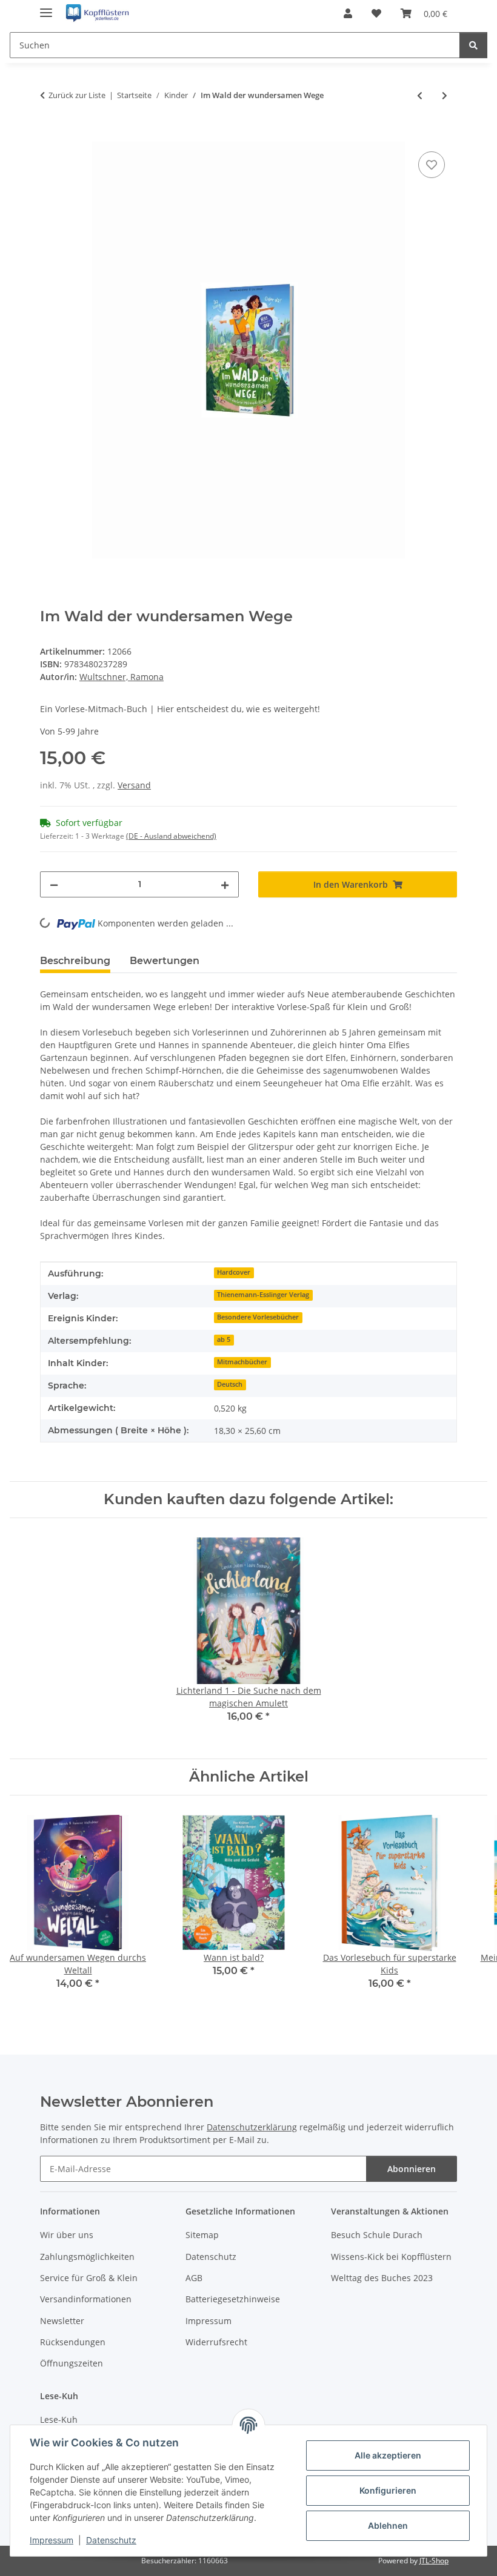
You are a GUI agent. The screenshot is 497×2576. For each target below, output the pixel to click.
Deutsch (230, 1384)
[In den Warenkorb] (50, 135)
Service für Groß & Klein (89, 2278)
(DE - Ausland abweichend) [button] (171, 836)
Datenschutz (111, 2540)
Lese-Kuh (59, 2419)
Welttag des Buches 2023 (382, 2278)
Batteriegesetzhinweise (233, 2299)
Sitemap (202, 2235)
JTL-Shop (434, 2561)
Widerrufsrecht (216, 2342)
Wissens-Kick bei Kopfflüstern (391, 2257)
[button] (348, 13)
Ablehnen (388, 2525)
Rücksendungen (73, 2342)
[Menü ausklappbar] (46, 8)
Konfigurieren (388, 2490)
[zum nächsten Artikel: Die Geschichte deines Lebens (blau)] (445, 95)
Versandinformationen (86, 2299)
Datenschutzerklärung (252, 2127)
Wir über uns (67, 2235)
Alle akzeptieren (388, 2455)
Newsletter (62, 2321)
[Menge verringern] (54, 884)
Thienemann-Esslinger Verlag (263, 1295)
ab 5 (224, 1339)
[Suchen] (473, 45)
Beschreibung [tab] (75, 961)
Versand (134, 785)
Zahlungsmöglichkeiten (87, 2257)
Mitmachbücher (242, 1362)
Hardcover (234, 1272)
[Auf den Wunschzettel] (432, 165)
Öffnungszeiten (72, 2363)
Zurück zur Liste (77, 95)
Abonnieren (412, 2169)
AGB (194, 2278)
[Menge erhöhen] (225, 884)
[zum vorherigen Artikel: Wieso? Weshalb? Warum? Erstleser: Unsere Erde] (420, 95)
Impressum (52, 2540)
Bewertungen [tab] (165, 961)
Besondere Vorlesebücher (258, 1317)
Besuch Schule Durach (377, 2235)
